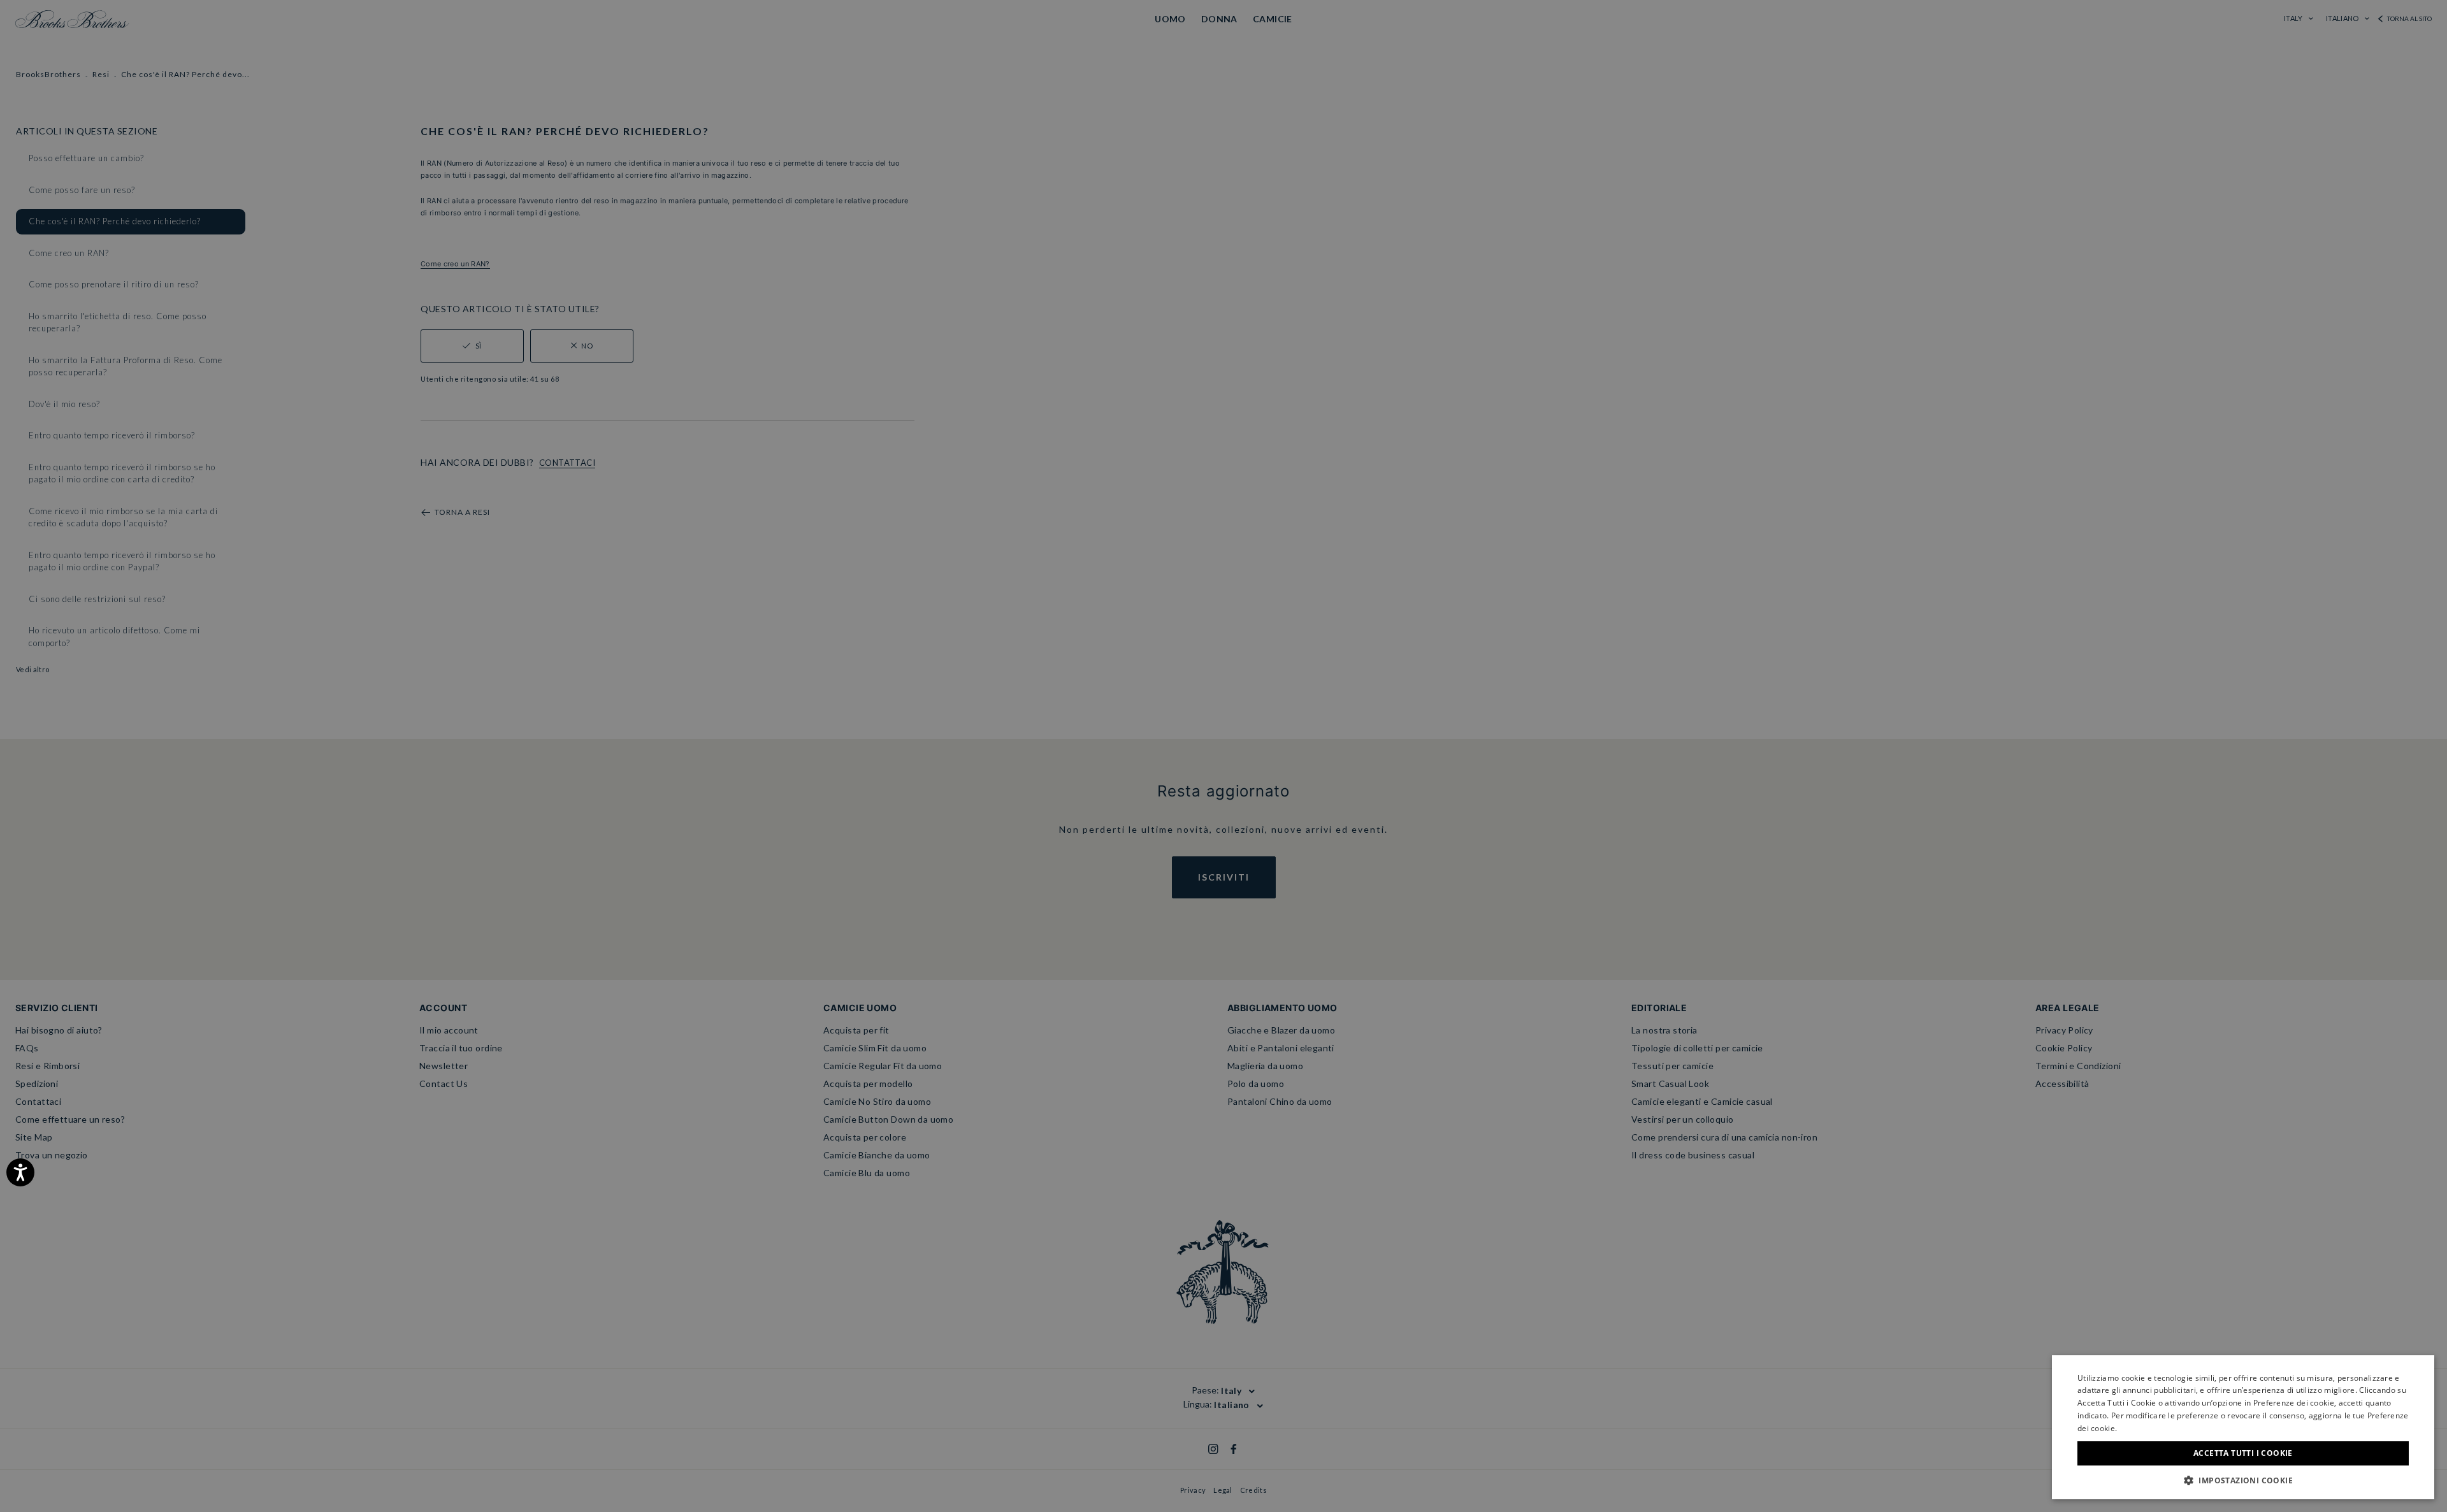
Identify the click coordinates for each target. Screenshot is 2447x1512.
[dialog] (1223, 756)
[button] (2243, 1480)
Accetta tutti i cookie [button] (2243, 1453)
